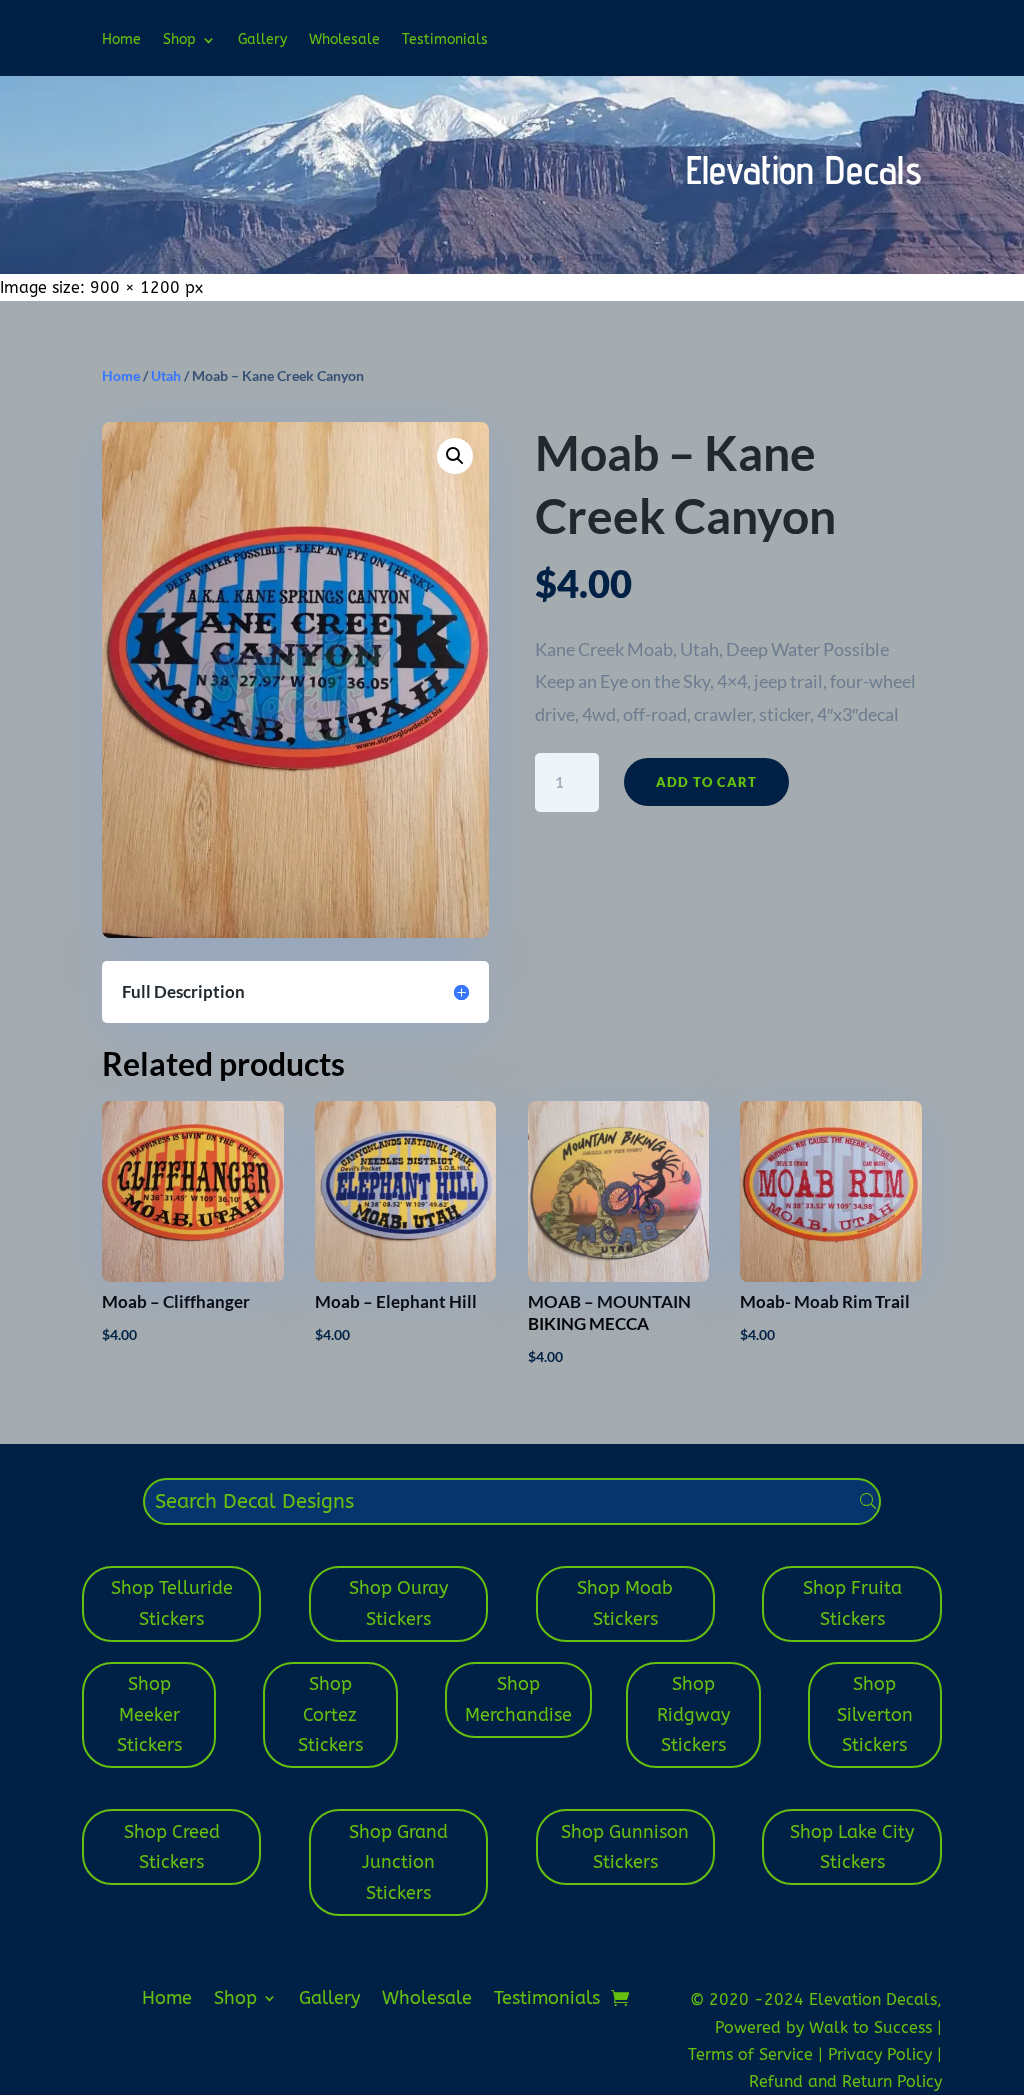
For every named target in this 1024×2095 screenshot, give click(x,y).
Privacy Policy (882, 2054)
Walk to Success (873, 2027)
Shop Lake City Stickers (852, 1847)
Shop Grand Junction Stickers (398, 1862)
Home (121, 40)
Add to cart (706, 782)
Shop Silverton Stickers (875, 1714)
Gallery (262, 40)
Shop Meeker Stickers (149, 1714)
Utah (166, 375)
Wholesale (344, 40)
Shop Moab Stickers (625, 1603)
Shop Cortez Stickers (330, 1714)
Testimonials (445, 40)
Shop (179, 40)
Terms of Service (753, 2054)
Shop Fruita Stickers (852, 1603)
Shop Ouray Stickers (398, 1603)
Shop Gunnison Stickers (625, 1847)
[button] (455, 456)
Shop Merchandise (518, 1699)
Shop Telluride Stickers (172, 1603)
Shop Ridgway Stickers (693, 1714)
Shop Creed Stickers (172, 1847)
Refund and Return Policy (845, 2081)
